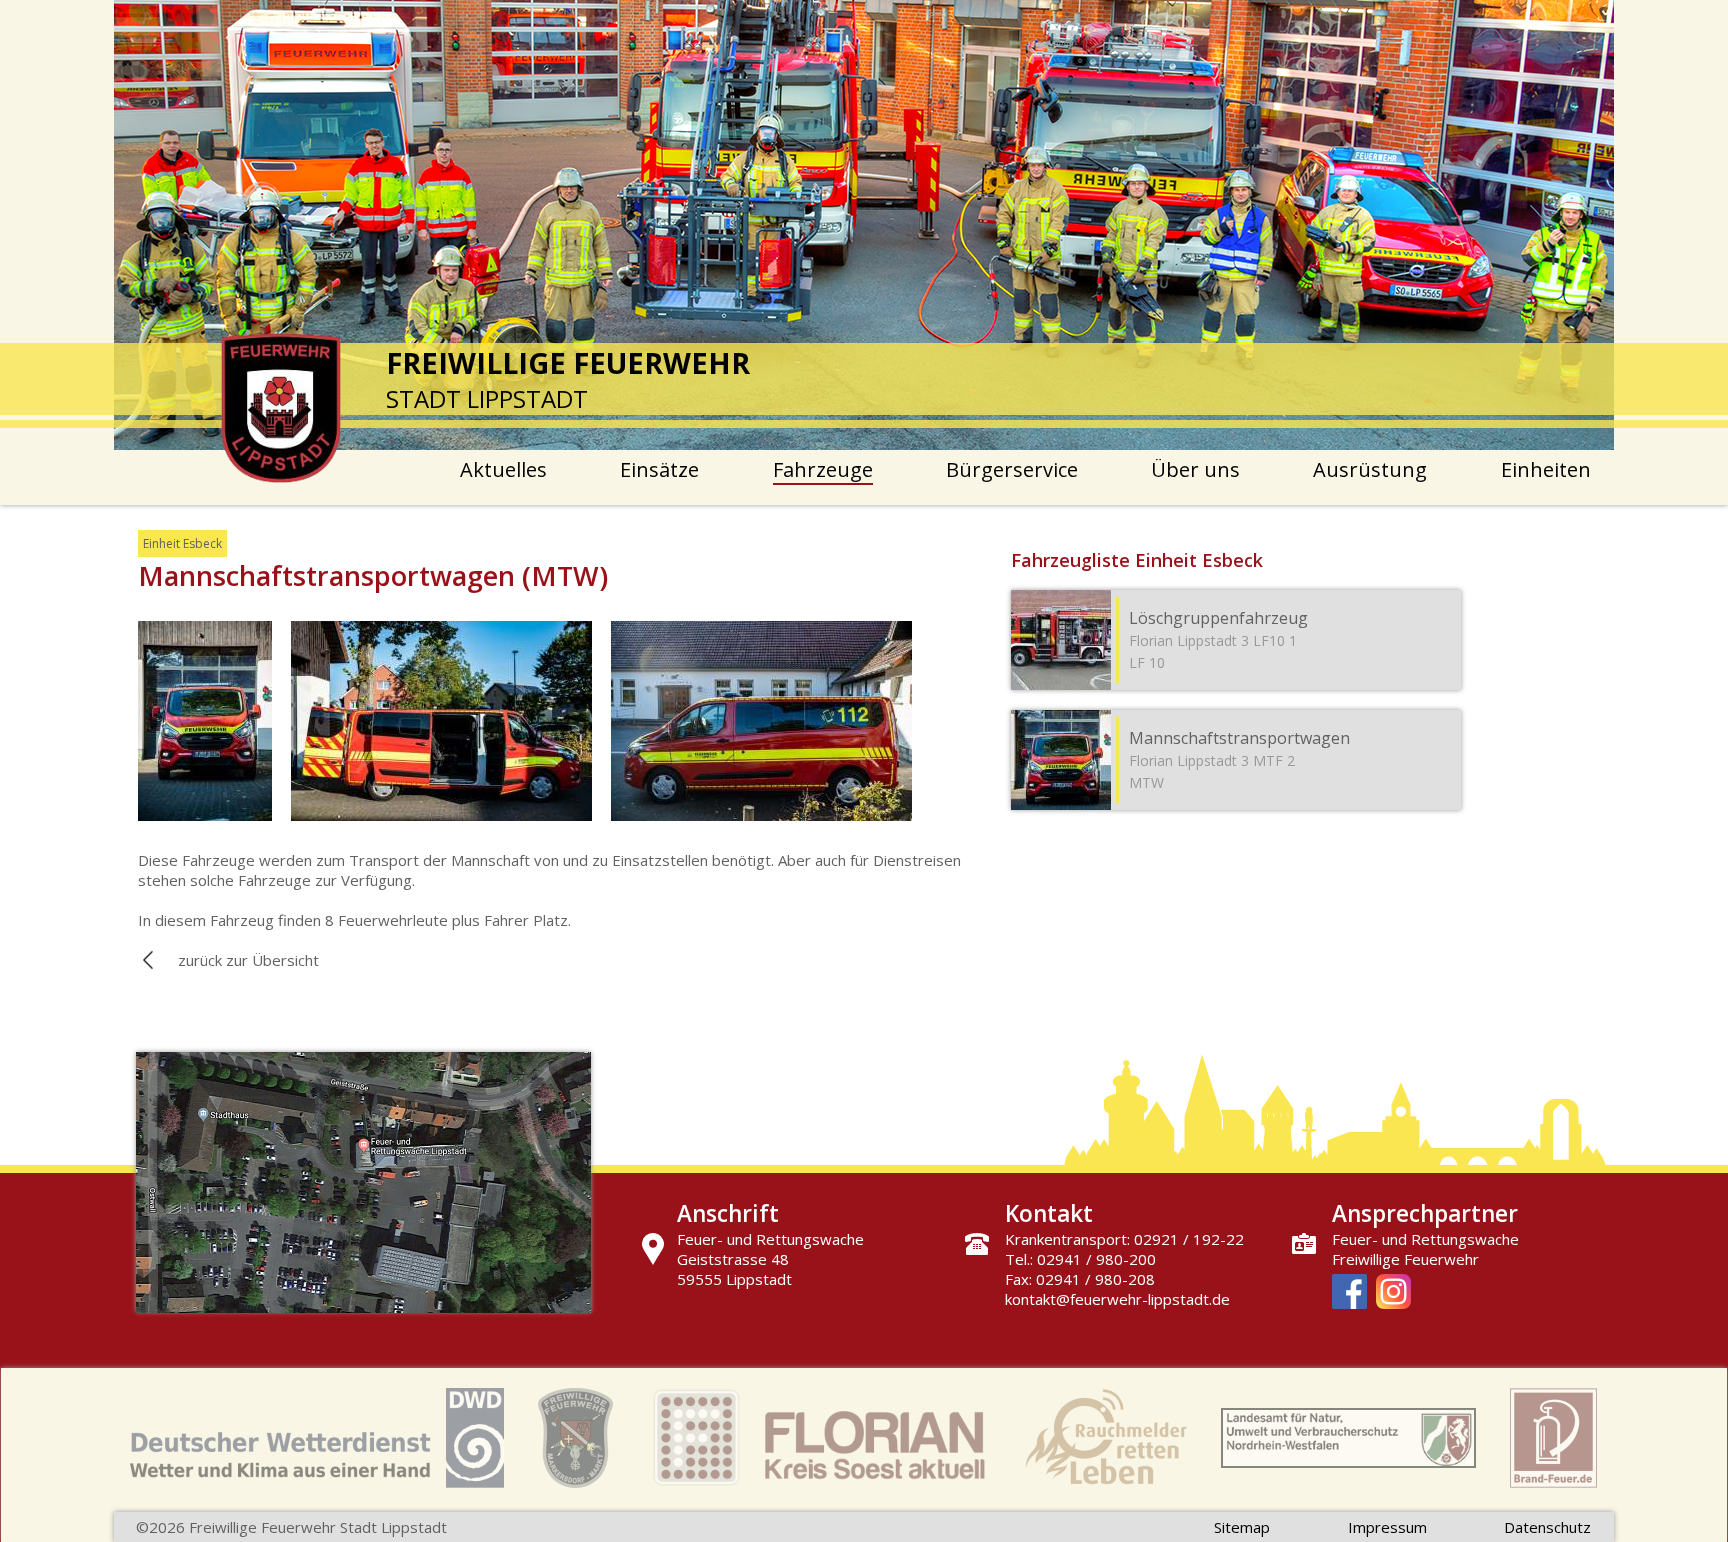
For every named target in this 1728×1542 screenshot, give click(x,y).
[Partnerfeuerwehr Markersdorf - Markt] (575, 1440)
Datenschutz (1547, 1527)
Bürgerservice (1012, 469)
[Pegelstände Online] (1348, 1440)
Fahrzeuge (823, 469)
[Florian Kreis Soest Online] (819, 1440)
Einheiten (1546, 469)
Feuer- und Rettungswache (1425, 1239)
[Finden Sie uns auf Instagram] (1393, 1293)
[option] (864, 225)
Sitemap (1242, 1527)
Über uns (1195, 469)
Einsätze (659, 469)
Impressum (1387, 1527)
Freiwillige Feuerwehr (1405, 1259)
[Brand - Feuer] (1553, 1440)
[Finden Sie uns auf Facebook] (1349, 1293)
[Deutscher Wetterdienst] (317, 1440)
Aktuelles (503, 469)
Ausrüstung (1370, 469)
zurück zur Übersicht (248, 960)
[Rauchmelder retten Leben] (1106, 1440)
